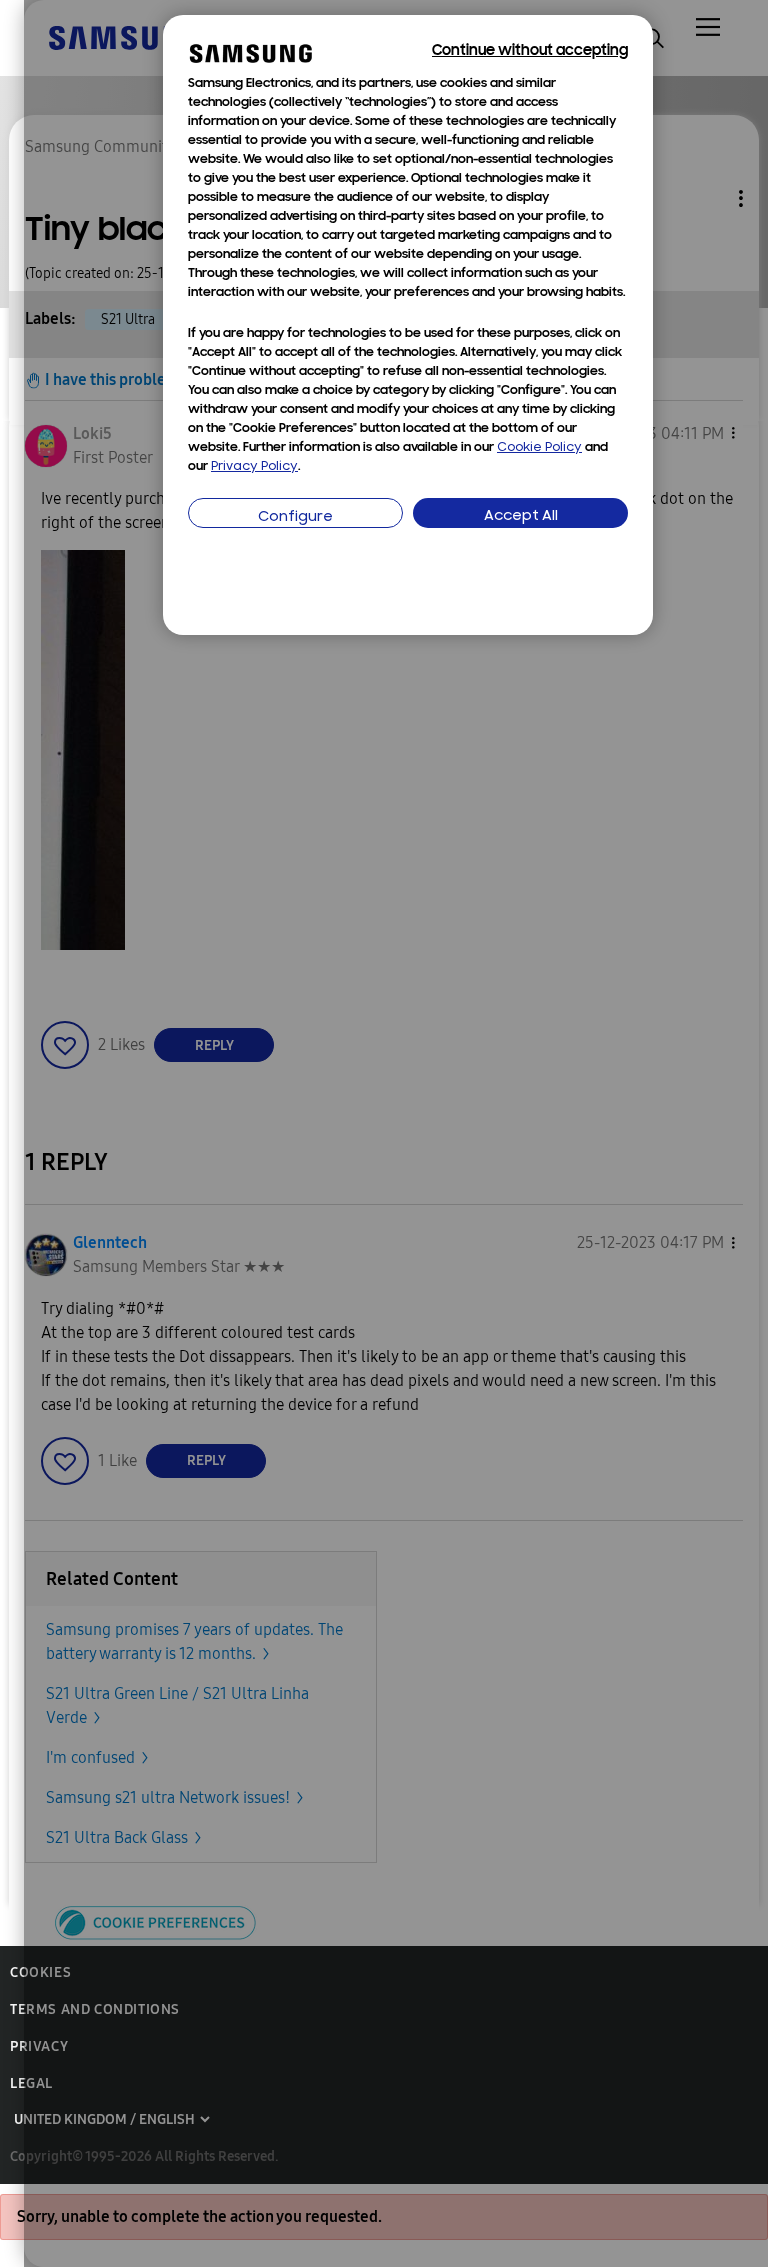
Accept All (521, 516)
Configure (295, 517)
